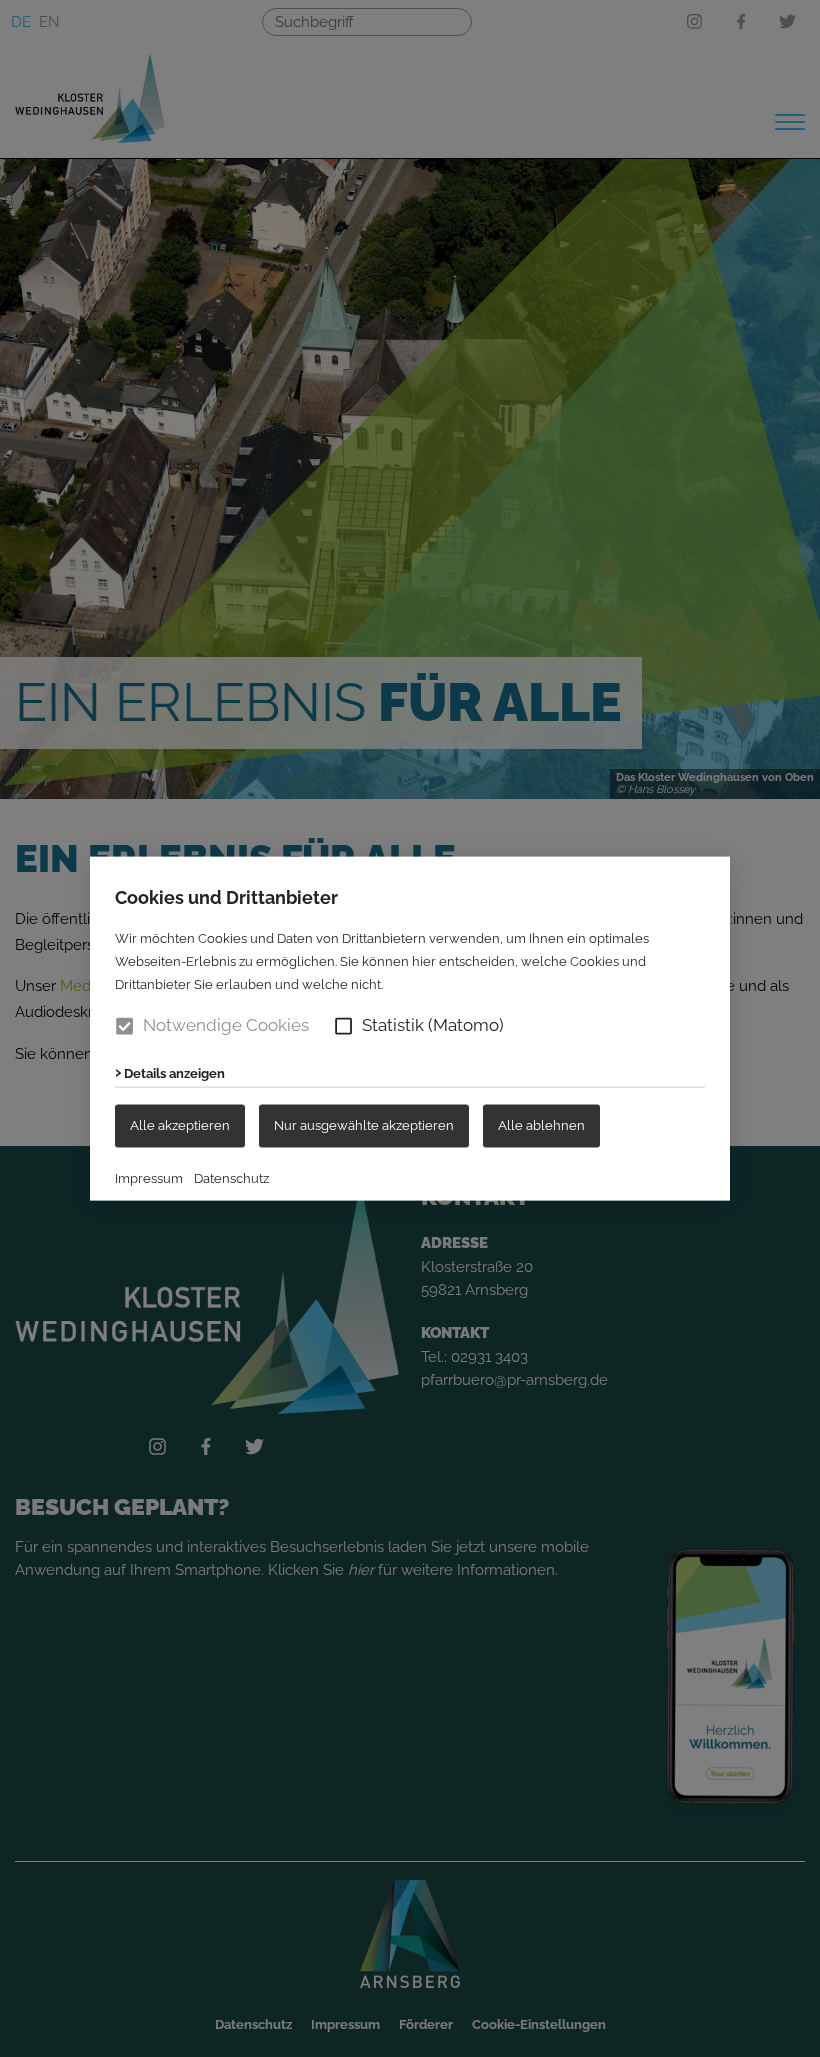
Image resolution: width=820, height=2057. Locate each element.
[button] (343, 1025)
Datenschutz (231, 1178)
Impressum (149, 1178)
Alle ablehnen (541, 1125)
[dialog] (410, 1028)
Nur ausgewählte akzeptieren (364, 1125)
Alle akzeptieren (180, 1125)
